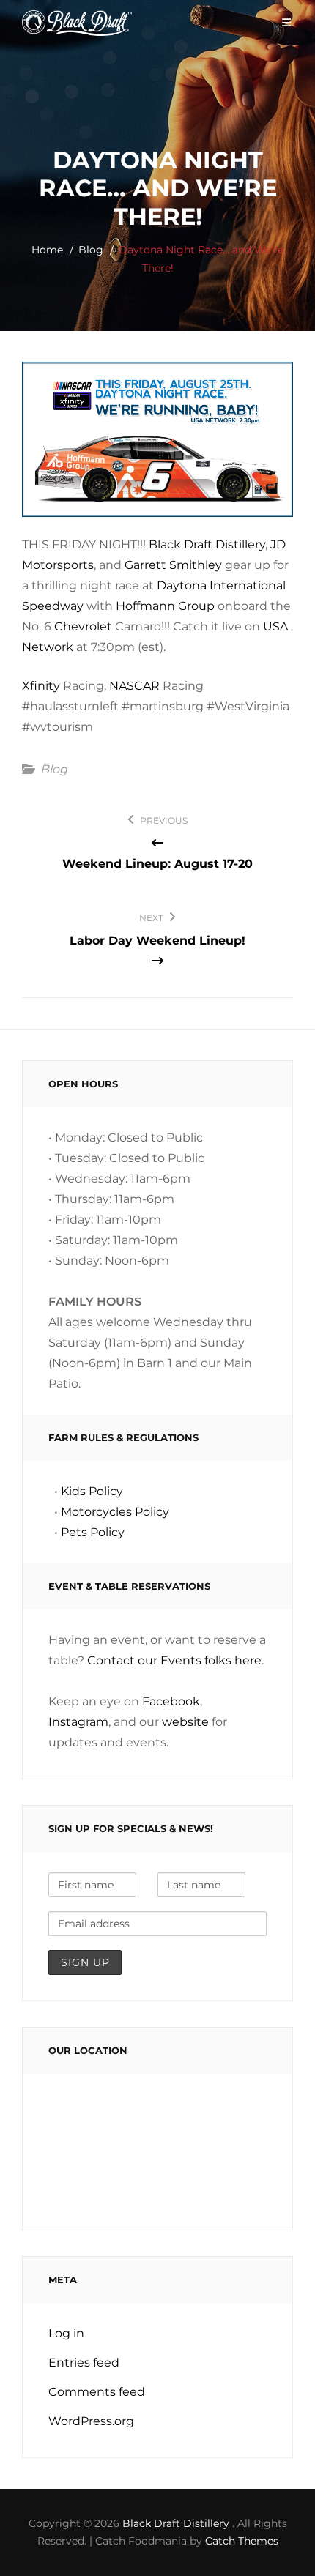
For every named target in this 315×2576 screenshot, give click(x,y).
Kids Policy (92, 1491)
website (185, 1722)
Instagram (78, 1722)
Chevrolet (83, 626)
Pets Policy (93, 1532)
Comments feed (97, 2392)
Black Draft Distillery (207, 544)
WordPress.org (91, 2421)
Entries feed (84, 2363)
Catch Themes (242, 2541)
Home (47, 250)
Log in (66, 2333)
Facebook (171, 1701)
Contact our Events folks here (174, 1660)
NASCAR (134, 686)
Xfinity (41, 686)
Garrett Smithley (173, 565)
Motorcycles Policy (115, 1512)
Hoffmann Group (165, 606)
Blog (91, 250)
